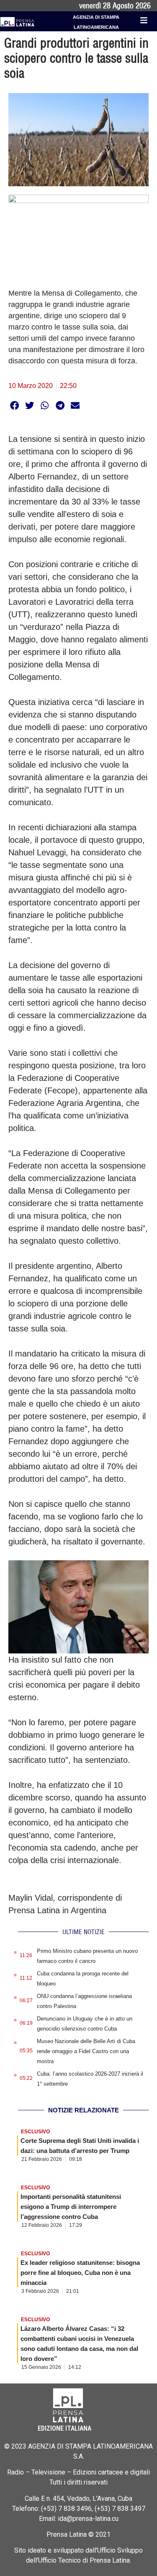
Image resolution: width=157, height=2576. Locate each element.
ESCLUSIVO (35, 2132)
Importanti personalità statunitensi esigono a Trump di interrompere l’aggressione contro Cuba (71, 2207)
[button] (14, 405)
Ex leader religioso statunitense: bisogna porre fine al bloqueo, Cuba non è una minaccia (80, 2273)
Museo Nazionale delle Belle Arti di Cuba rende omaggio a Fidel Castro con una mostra (86, 2051)
